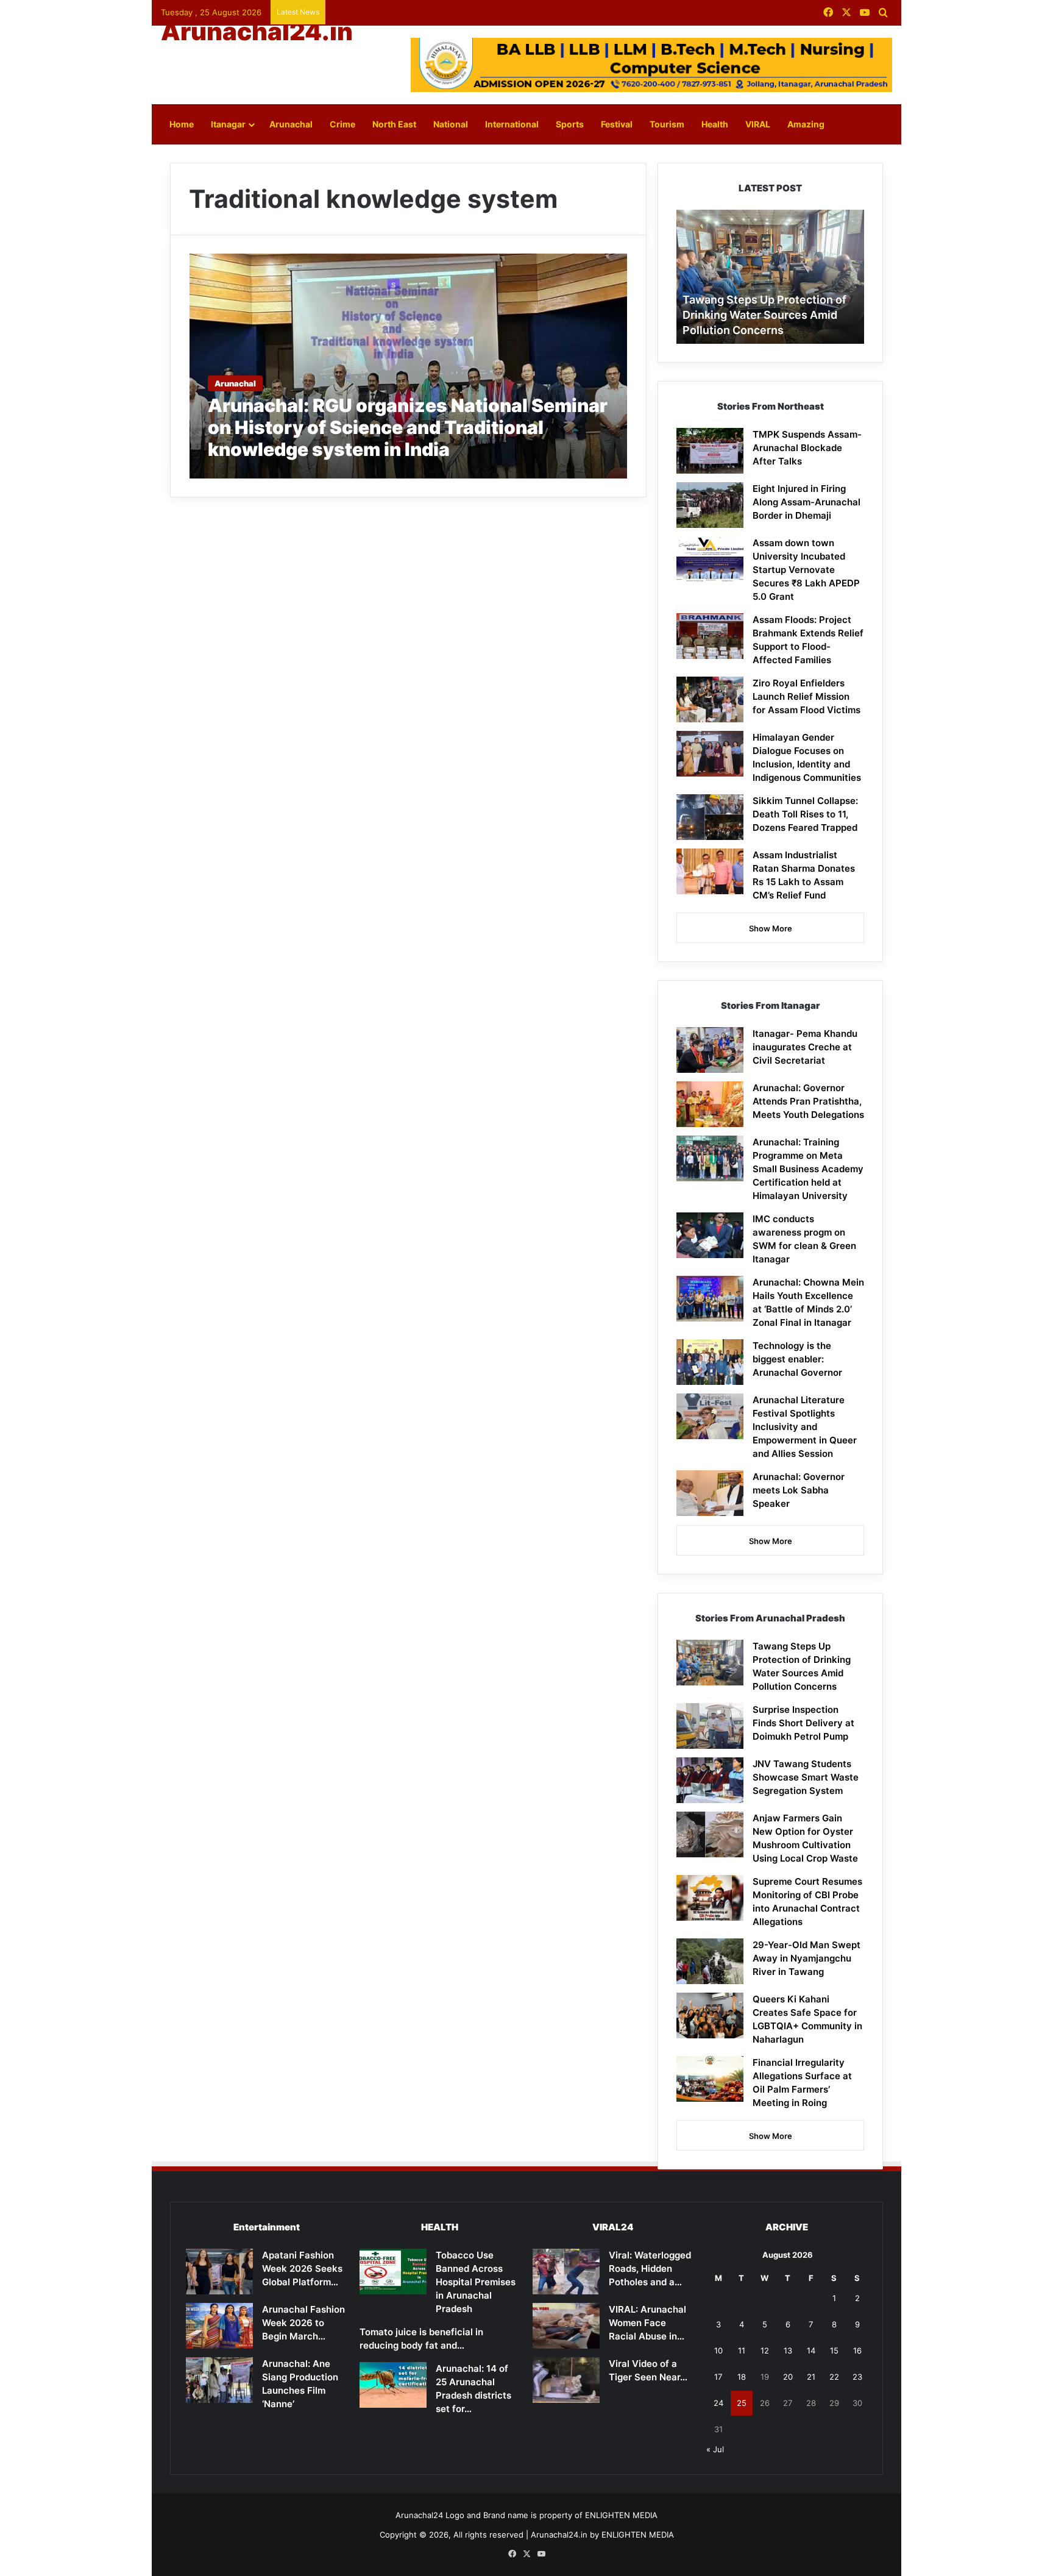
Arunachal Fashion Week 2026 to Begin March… (303, 2323)
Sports (570, 124)
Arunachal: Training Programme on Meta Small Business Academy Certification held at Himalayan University (808, 1169)
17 (718, 2377)
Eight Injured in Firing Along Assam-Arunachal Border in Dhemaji (807, 502)
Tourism (667, 124)
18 (742, 2377)
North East (394, 124)
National (451, 124)
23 (857, 2377)
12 (765, 2350)
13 (788, 2350)
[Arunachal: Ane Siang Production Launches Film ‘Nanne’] (219, 2380)
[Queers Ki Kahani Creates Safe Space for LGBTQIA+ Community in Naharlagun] (710, 2016)
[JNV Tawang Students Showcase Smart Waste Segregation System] (710, 1780)
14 (811, 2350)
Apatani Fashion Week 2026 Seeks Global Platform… (302, 2268)
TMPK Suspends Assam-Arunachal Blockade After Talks (807, 448)
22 (834, 2377)
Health (715, 124)
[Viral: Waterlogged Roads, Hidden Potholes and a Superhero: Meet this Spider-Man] (566, 2272)
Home (182, 124)
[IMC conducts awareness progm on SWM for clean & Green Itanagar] (710, 1235)
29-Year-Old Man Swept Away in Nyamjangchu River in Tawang (807, 1958)
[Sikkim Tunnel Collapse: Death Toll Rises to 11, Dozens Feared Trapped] (710, 817)
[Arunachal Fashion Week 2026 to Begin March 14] (219, 2326)
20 (788, 2377)
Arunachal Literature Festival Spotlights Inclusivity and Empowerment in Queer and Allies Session (805, 1427)
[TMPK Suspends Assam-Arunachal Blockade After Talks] (710, 451)
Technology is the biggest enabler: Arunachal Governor (797, 1359)
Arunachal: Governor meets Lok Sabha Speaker (799, 1490)
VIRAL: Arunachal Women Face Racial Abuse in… (647, 2323)
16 (857, 2350)
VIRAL (758, 124)
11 (742, 2350)
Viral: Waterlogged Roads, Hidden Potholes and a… (650, 2268)
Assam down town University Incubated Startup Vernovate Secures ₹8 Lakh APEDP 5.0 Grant (806, 570)
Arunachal (291, 124)
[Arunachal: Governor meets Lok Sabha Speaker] (710, 1493)
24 (718, 2403)
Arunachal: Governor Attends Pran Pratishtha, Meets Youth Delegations (808, 1101)
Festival (617, 124)
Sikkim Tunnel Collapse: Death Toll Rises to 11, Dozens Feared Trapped (805, 814)
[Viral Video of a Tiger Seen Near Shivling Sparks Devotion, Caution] (566, 2380)
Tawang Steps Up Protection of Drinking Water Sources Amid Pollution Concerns (764, 315)
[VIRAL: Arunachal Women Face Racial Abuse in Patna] (566, 2326)
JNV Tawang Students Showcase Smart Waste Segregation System (806, 1777)
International (512, 124)
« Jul (715, 2449)
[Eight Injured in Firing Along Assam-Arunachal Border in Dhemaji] (710, 505)
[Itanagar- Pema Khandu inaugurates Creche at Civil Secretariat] (710, 1050)
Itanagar (228, 124)
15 (834, 2350)
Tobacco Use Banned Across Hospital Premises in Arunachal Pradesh (476, 2282)
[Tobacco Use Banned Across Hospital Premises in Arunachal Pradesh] (393, 2272)
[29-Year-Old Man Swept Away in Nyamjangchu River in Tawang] (710, 1961)
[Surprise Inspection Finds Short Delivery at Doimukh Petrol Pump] (710, 1726)
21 (811, 2377)
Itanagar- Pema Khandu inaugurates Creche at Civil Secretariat (805, 1047)
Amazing (806, 124)
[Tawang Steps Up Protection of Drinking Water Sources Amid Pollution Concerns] (710, 1663)
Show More (771, 928)
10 (718, 2350)
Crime (342, 124)
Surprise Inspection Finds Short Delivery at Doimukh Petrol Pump (803, 1723)
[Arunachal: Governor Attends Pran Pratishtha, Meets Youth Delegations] (710, 1104)
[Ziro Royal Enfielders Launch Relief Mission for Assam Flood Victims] (710, 699)
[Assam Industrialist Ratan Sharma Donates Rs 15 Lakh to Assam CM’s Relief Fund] (710, 871)
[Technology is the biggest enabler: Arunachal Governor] (710, 1362)
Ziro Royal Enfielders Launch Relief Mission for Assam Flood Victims (807, 696)
